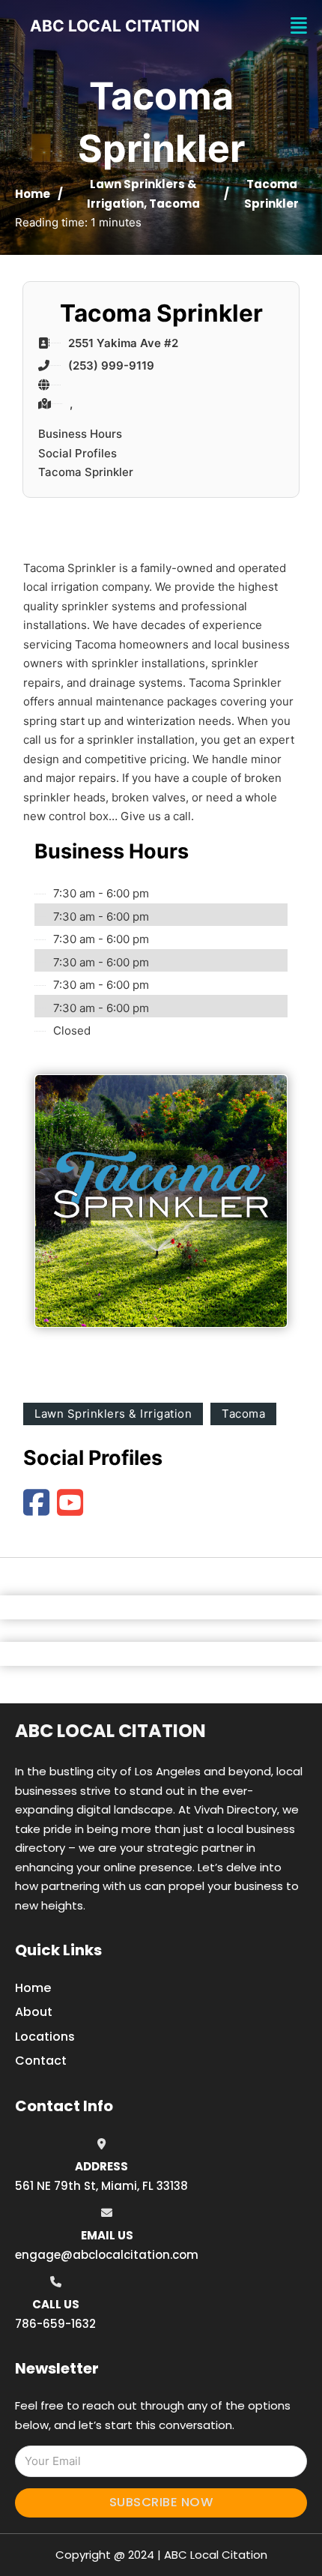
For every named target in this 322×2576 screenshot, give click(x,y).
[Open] (299, 26)
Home (33, 194)
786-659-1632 (55, 2324)
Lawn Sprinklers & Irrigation (113, 1414)
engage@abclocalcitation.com (107, 2255)
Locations (45, 2037)
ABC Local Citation (110, 1731)
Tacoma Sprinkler (86, 472)
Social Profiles (78, 453)
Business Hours (80, 434)
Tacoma (174, 204)
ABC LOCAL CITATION (115, 26)
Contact (41, 2061)
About (34, 2012)
